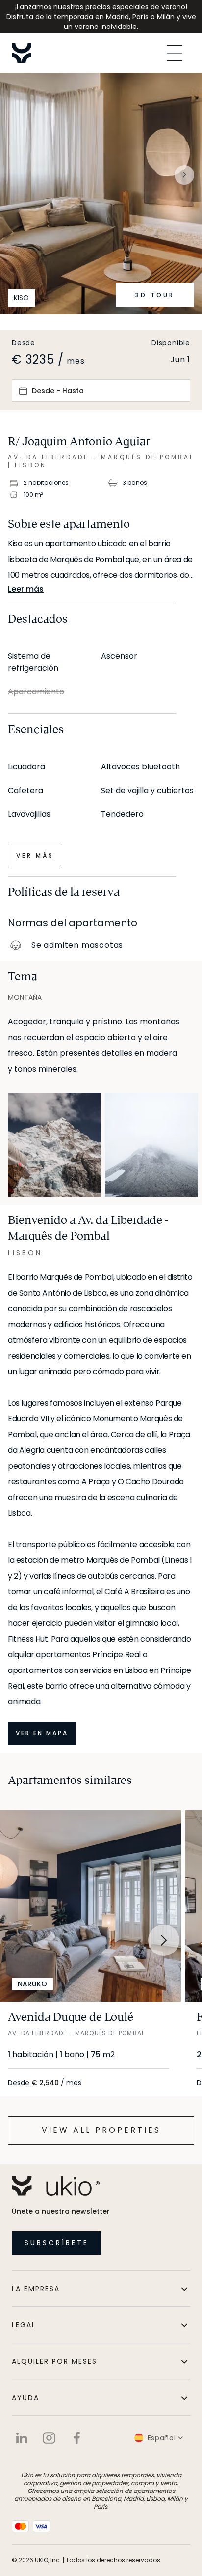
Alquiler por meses (54, 2361)
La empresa (36, 2289)
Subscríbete (57, 2243)
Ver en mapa (42, 1733)
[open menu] (175, 53)
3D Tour (155, 295)
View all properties (101, 2130)
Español (162, 2438)
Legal (24, 2325)
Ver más (35, 856)
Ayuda (25, 2398)
